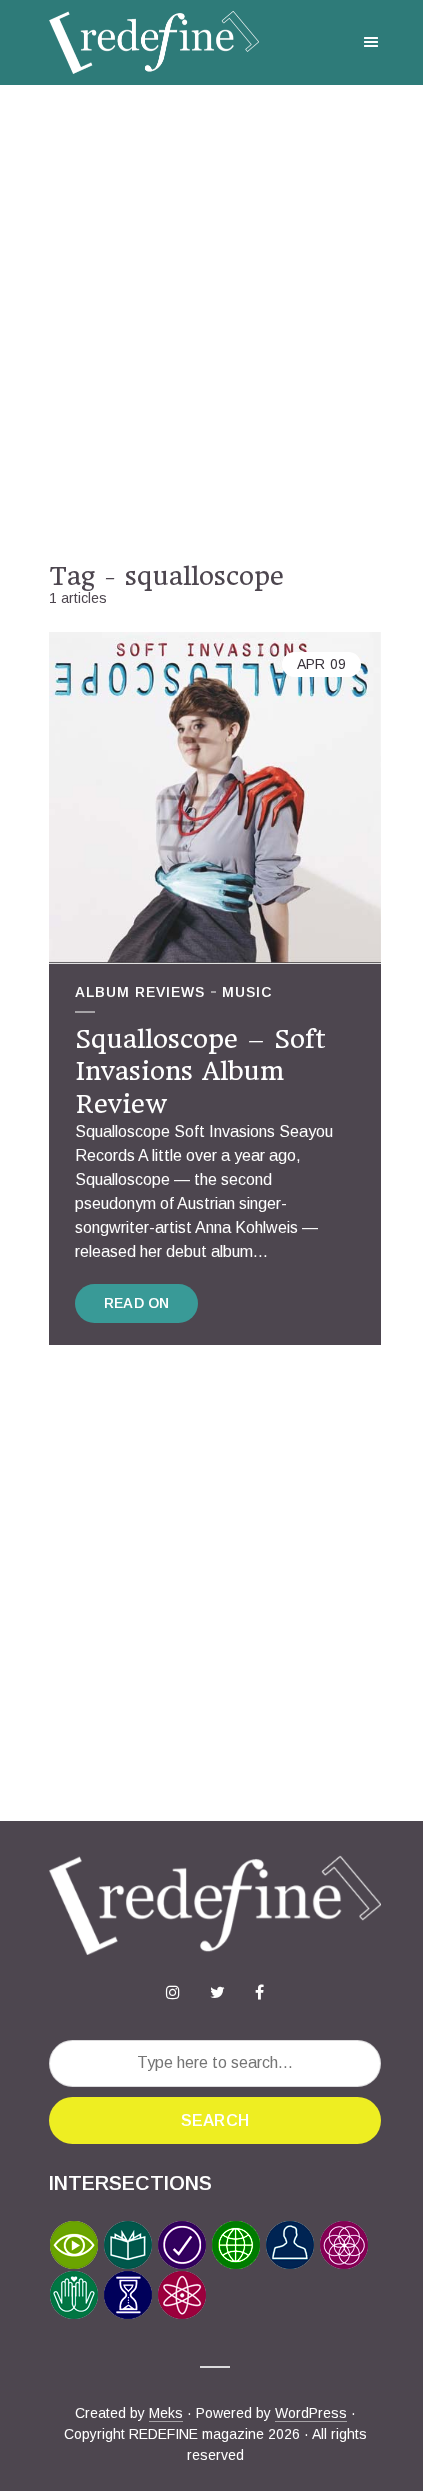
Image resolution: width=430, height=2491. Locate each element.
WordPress (311, 2413)
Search (215, 2120)
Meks (166, 2413)
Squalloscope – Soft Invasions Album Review (200, 1071)
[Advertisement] (215, 323)
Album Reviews (140, 992)
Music (247, 992)
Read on (136, 1303)
